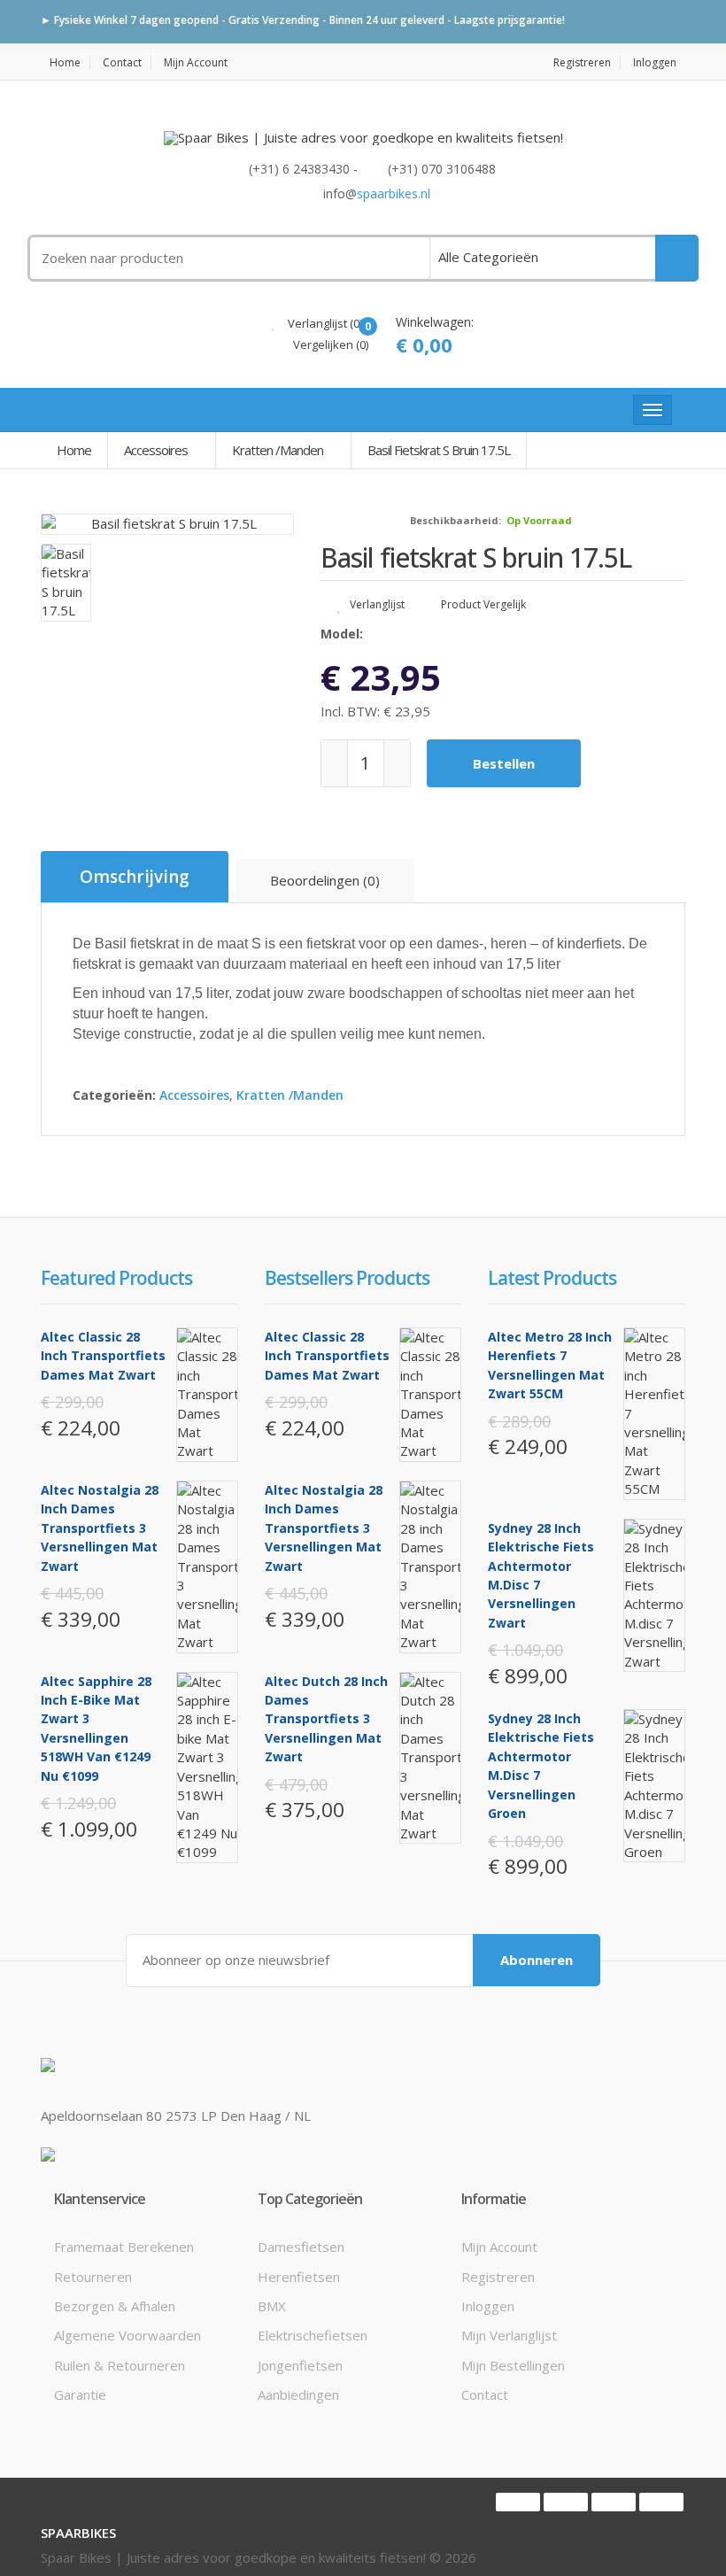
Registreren (582, 62)
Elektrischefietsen (313, 2335)
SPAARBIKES (78, 2533)
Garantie (80, 2394)
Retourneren (93, 2277)
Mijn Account (196, 62)
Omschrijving (135, 877)
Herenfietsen (299, 2277)
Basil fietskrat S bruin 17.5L (439, 450)
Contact (122, 62)
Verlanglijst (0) (324, 323)
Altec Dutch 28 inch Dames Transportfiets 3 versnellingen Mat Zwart (326, 1719)
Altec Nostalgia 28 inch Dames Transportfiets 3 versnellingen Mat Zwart (100, 1528)
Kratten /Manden (278, 450)
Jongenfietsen (300, 2365)
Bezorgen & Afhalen (115, 2306)
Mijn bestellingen (513, 2365)
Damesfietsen (301, 2247)
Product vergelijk (482, 604)
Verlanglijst (376, 604)
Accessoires (156, 450)
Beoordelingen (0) (325, 880)
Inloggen (655, 62)
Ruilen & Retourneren (120, 2365)
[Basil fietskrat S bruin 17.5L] (167, 524)
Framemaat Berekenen (124, 2247)
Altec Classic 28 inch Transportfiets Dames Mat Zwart (103, 1356)
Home (65, 62)
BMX (272, 2306)
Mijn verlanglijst (509, 2335)
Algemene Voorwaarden (127, 2335)
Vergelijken (329, 344)
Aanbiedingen (298, 2394)
